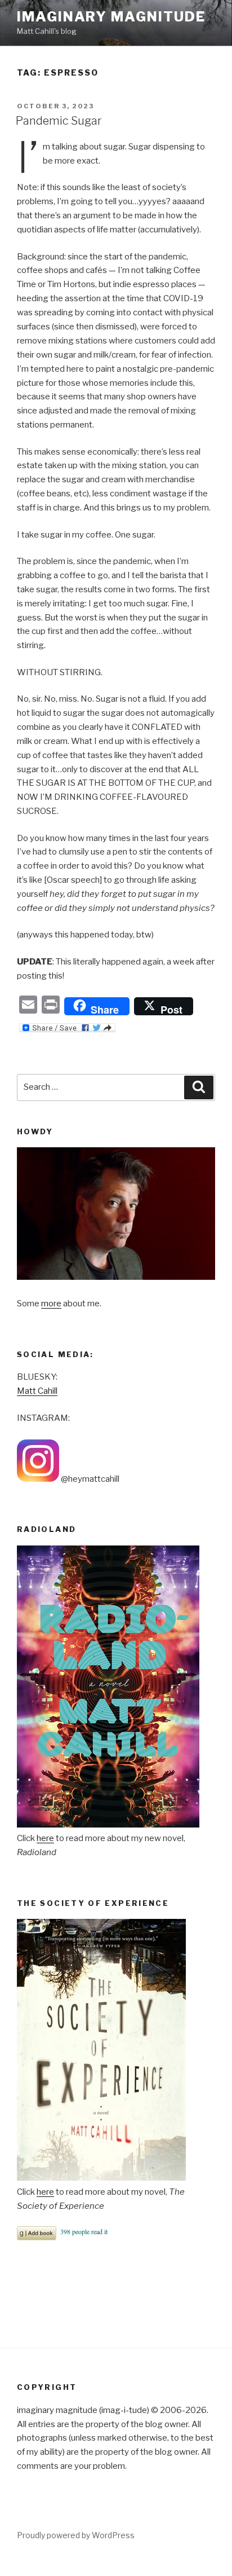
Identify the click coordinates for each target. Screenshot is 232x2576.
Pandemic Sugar (59, 121)
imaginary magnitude (111, 17)
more (51, 1304)
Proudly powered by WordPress (76, 2535)
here (45, 1838)
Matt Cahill (37, 1391)
